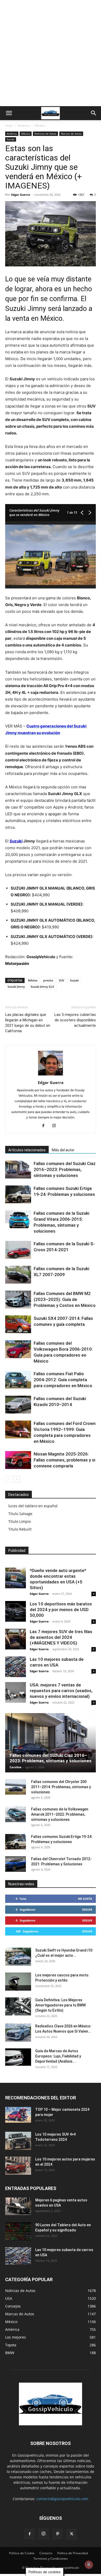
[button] (9, 113)
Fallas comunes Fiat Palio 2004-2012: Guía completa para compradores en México (63, 1380)
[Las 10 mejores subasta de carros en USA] (16, 1667)
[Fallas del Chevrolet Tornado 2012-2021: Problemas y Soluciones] (16, 1864)
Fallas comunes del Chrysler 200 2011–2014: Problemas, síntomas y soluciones (61, 1787)
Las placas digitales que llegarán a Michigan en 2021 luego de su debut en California (28, 1023)
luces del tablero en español (33, 1506)
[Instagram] (56, 1126)
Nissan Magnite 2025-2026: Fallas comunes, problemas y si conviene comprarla (64, 1460)
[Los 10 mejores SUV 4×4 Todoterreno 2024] (18, 2141)
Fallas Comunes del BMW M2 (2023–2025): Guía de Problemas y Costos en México (65, 1299)
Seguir (87, 1909)
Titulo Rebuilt (20, 1529)
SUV (62, 980)
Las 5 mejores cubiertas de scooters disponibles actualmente (75, 1020)
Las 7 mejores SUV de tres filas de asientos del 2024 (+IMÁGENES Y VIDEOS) (61, 1637)
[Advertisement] (51, 53)
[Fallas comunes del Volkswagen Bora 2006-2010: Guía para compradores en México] (18, 1349)
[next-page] (17, 1479)
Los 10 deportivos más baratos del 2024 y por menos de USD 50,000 (61, 1610)
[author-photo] (51, 1075)
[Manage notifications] (89, 2565)
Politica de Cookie (22, 2553)
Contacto (46, 2553)
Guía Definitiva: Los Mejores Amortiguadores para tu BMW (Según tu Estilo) (60, 2005)
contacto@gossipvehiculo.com (62, 2499)
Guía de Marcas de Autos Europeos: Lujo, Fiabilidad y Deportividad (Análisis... (58, 2056)
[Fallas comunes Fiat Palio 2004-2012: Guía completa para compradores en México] (18, 1380)
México (40, 125)
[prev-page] (8, 1479)
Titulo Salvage (20, 1514)
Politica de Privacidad (73, 2553)
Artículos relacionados (27, 1150)
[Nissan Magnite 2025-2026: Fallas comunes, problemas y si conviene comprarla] (18, 1460)
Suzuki (11, 139)
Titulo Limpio (20, 1521)
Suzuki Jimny (16, 987)
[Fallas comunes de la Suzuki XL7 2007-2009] (18, 1275)
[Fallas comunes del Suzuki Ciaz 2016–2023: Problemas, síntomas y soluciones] (18, 1170)
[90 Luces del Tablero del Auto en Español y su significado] (18, 2231)
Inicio (9, 125)
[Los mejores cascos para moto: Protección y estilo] (18, 1982)
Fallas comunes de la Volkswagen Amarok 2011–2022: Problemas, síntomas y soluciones (60, 1814)
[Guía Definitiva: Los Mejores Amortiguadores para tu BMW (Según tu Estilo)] (18, 2006)
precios (48, 980)
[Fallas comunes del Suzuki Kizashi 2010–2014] (18, 1405)
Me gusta (85, 1899)
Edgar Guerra (21, 195)
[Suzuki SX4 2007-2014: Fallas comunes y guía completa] (18, 1324)
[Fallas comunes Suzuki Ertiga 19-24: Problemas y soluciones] (18, 1194)
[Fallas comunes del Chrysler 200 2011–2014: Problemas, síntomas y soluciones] (16, 1787)
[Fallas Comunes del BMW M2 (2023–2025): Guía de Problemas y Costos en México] (18, 1300)
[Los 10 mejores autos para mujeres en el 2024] (18, 2166)
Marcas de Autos (71, 134)
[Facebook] (45, 1126)
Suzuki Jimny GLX (42, 987)
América (24, 125)
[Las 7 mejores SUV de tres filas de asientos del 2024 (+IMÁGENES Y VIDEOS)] (16, 1639)
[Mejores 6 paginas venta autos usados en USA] (18, 2206)
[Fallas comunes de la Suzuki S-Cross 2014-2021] (18, 1250)
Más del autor (63, 1150)
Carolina (16, 1767)
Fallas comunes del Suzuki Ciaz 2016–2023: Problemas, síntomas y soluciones (65, 1169)
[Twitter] (71, 2534)
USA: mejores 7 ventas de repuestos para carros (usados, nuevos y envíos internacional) (61, 1691)
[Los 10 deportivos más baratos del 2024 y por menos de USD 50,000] (16, 1611)
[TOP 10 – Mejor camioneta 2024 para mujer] (18, 2115)
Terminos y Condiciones (51, 2559)
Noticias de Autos (45, 134)
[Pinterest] (57, 2534)
